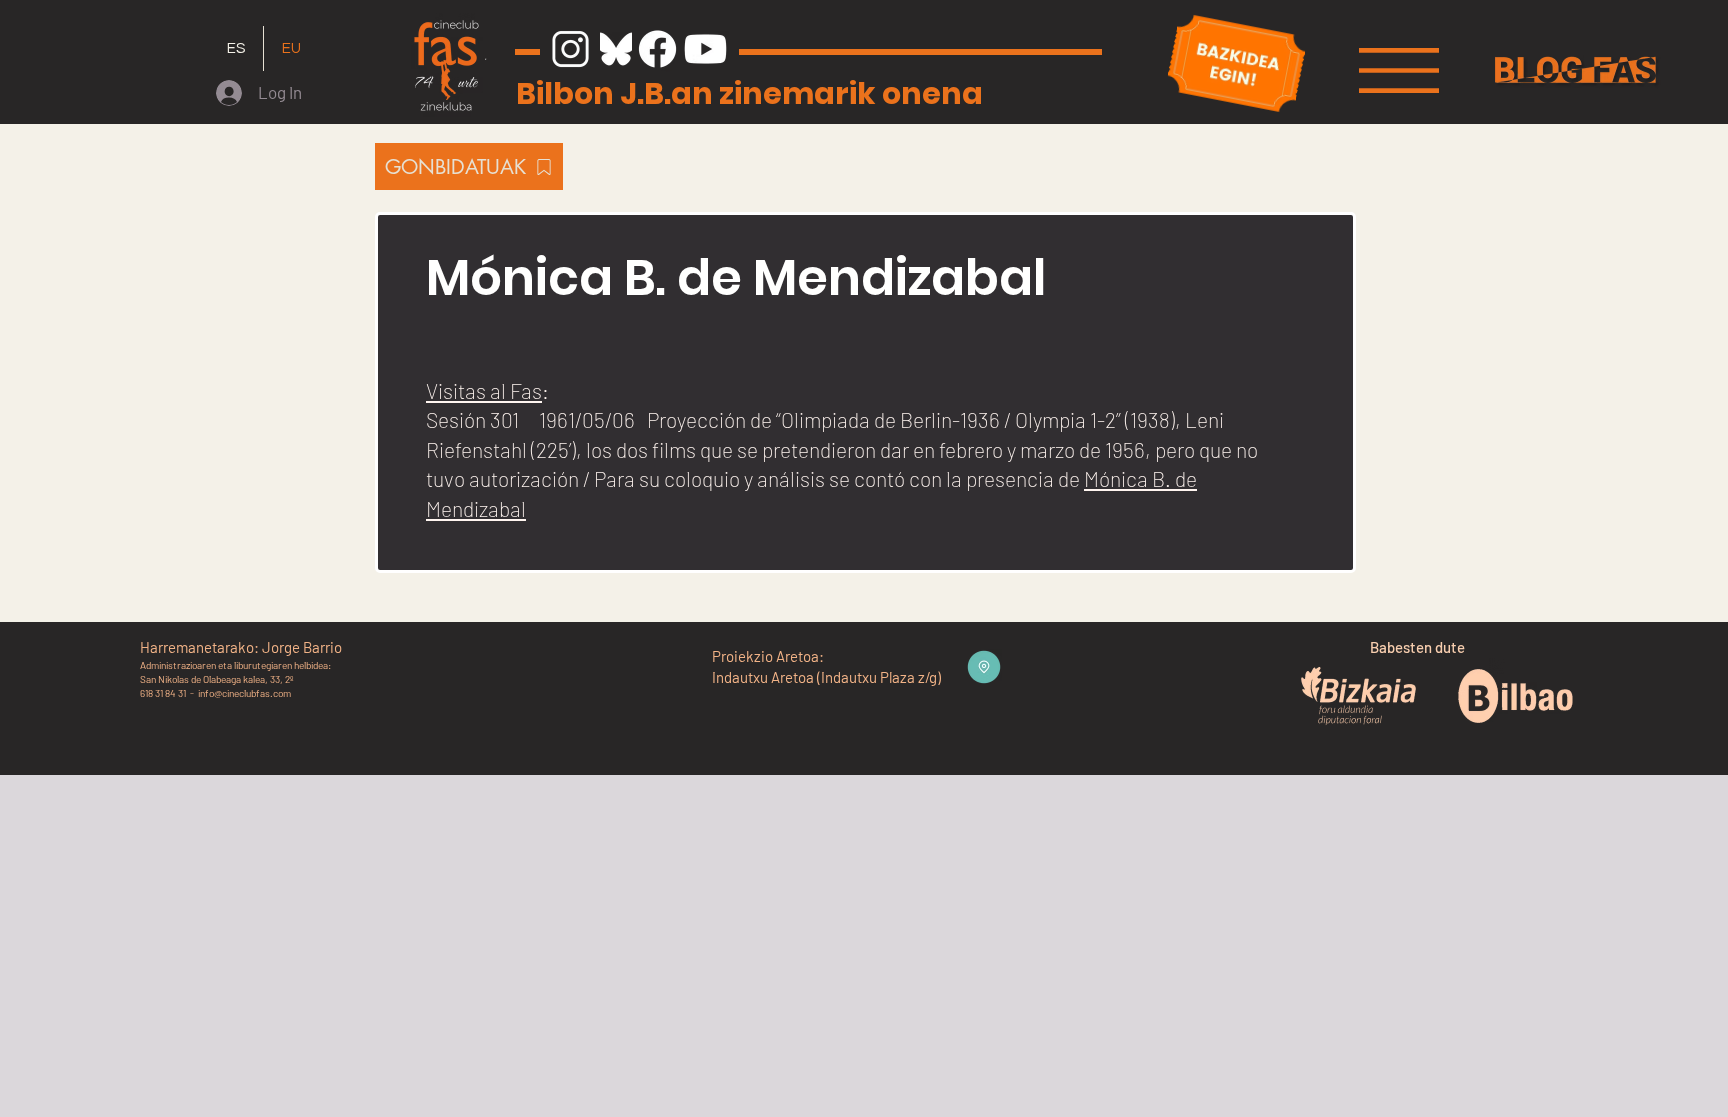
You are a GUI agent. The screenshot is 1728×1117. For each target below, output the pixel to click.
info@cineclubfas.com (244, 693)
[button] (1399, 70)
